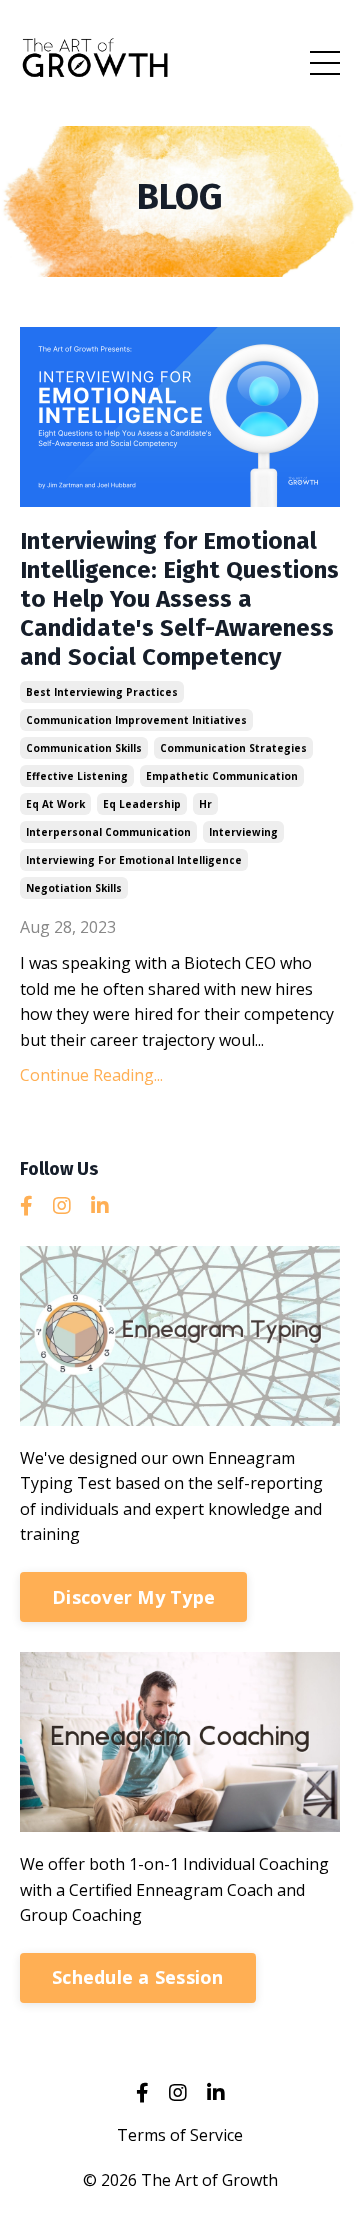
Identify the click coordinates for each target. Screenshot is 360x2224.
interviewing (243, 832)
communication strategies (233, 748)
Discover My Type (133, 1597)
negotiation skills (74, 888)
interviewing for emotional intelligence (134, 860)
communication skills (84, 748)
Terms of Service (180, 2135)
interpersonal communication (108, 832)
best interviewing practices (102, 692)
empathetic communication (222, 776)
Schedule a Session (138, 1977)
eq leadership (142, 804)
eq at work (55, 804)
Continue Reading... (91, 1075)
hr (205, 804)
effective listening (77, 776)
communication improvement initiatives (136, 720)
